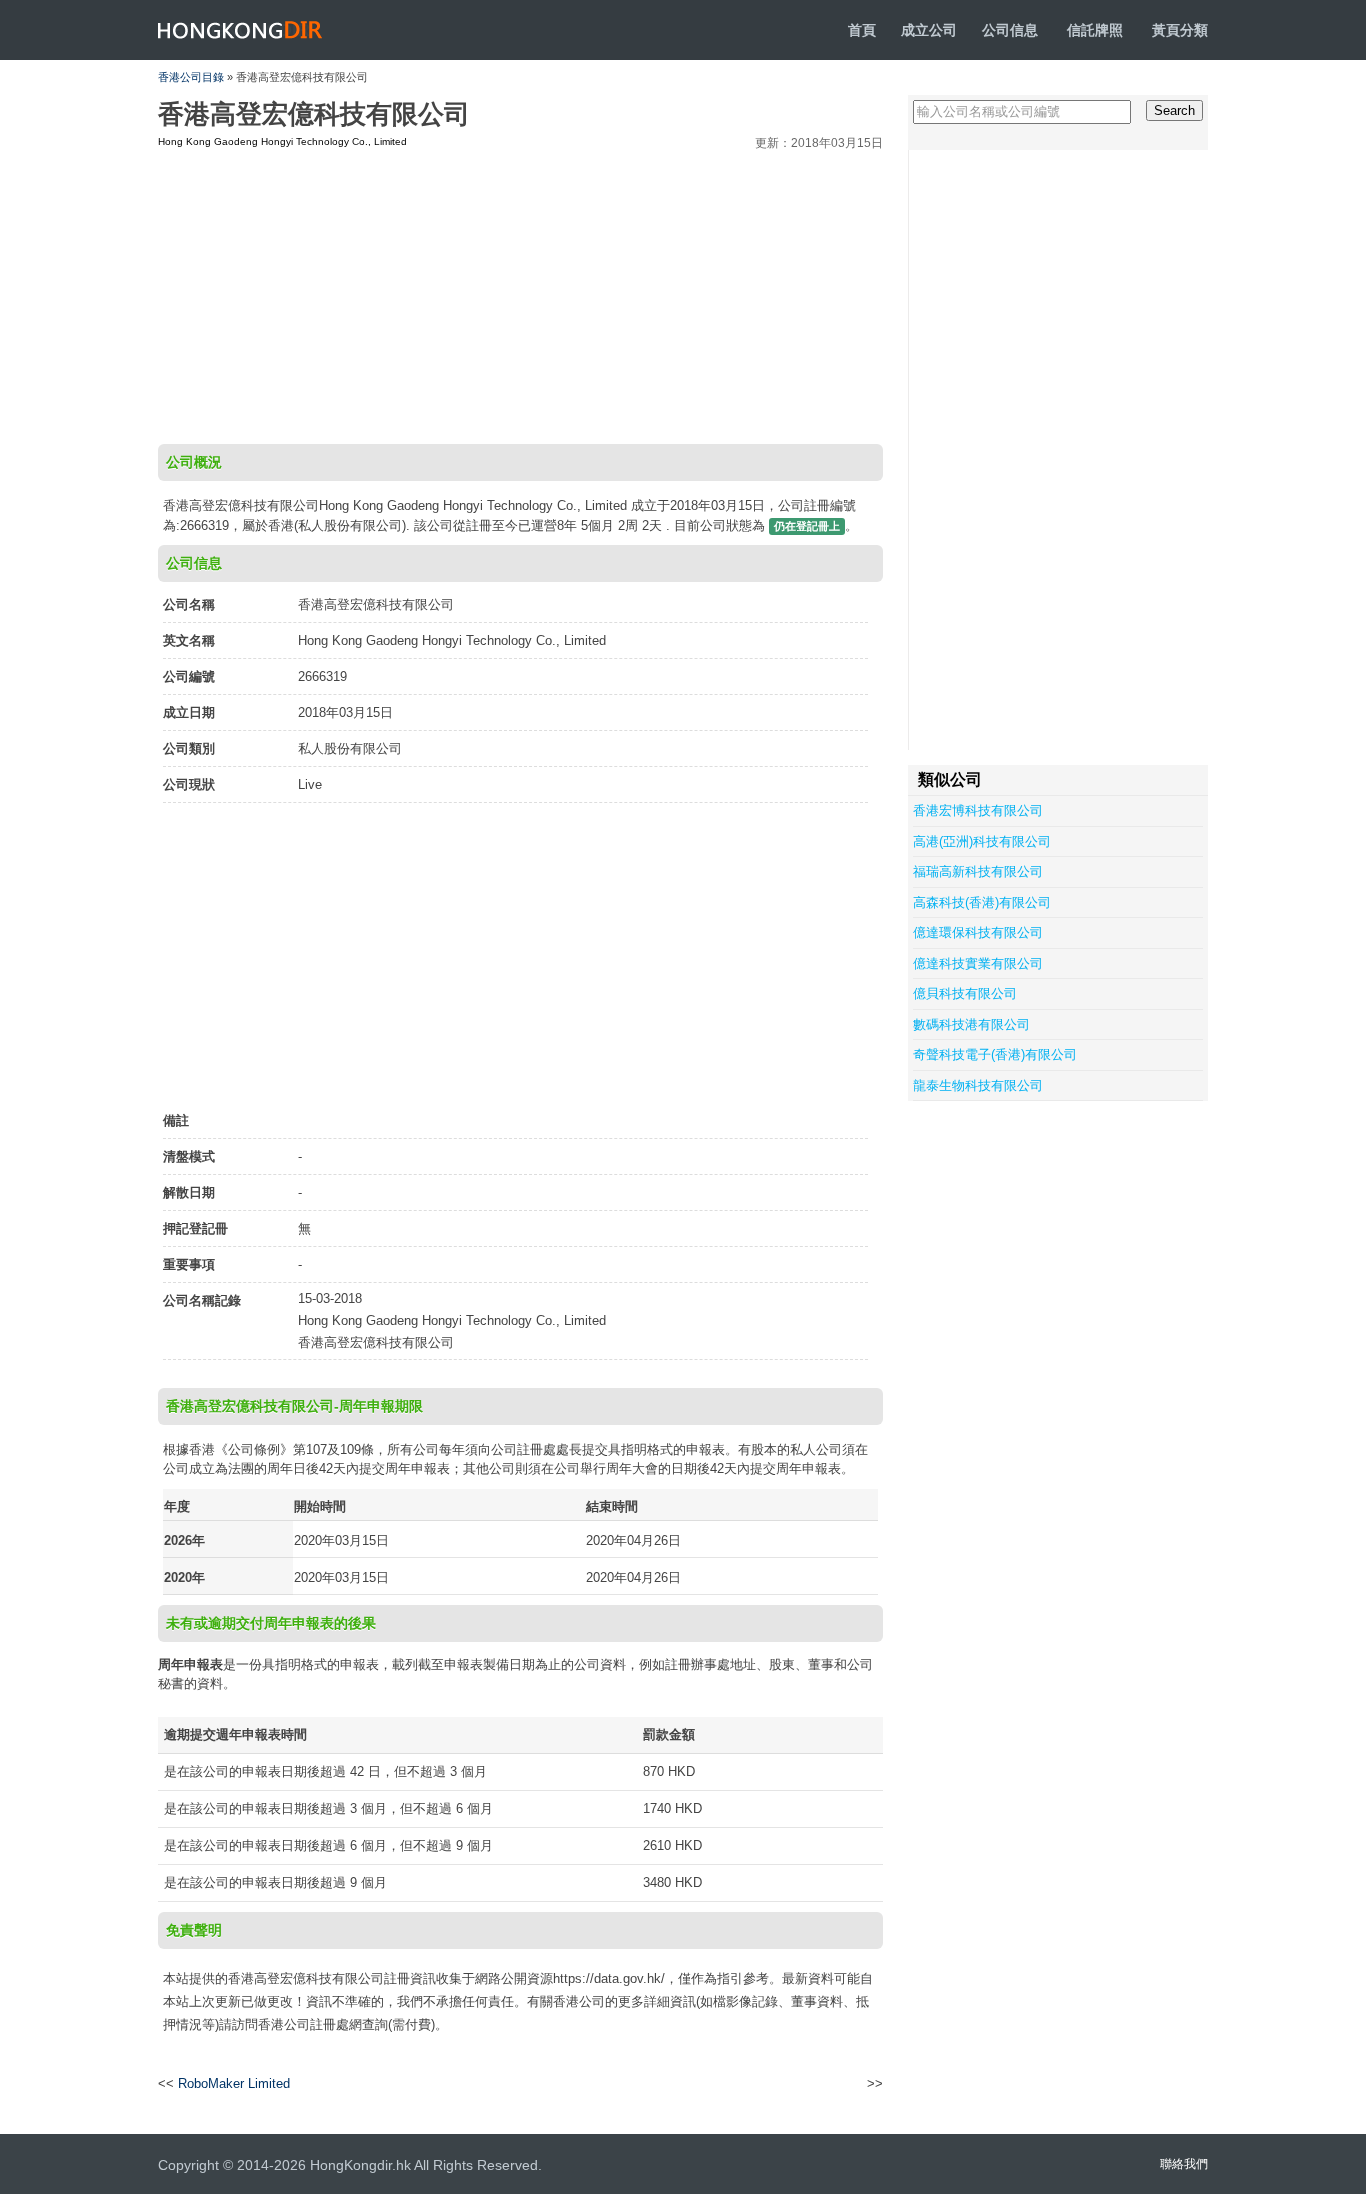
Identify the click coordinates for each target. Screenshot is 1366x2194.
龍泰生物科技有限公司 (978, 1085)
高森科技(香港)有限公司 (982, 902)
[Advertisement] (520, 294)
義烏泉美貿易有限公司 (805, 2084)
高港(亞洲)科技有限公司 (982, 841)
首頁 (862, 30)
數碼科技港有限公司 (971, 1024)
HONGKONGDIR (240, 30)
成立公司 (929, 30)
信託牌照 (1095, 30)
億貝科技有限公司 (965, 993)
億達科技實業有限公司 (978, 963)
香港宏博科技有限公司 (978, 810)
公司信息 (1010, 30)
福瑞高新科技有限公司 (978, 871)
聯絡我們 (1184, 2164)
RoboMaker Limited (234, 2083)
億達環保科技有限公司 (978, 932)
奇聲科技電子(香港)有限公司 (995, 1054)
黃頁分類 (1180, 30)
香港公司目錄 (191, 77)
